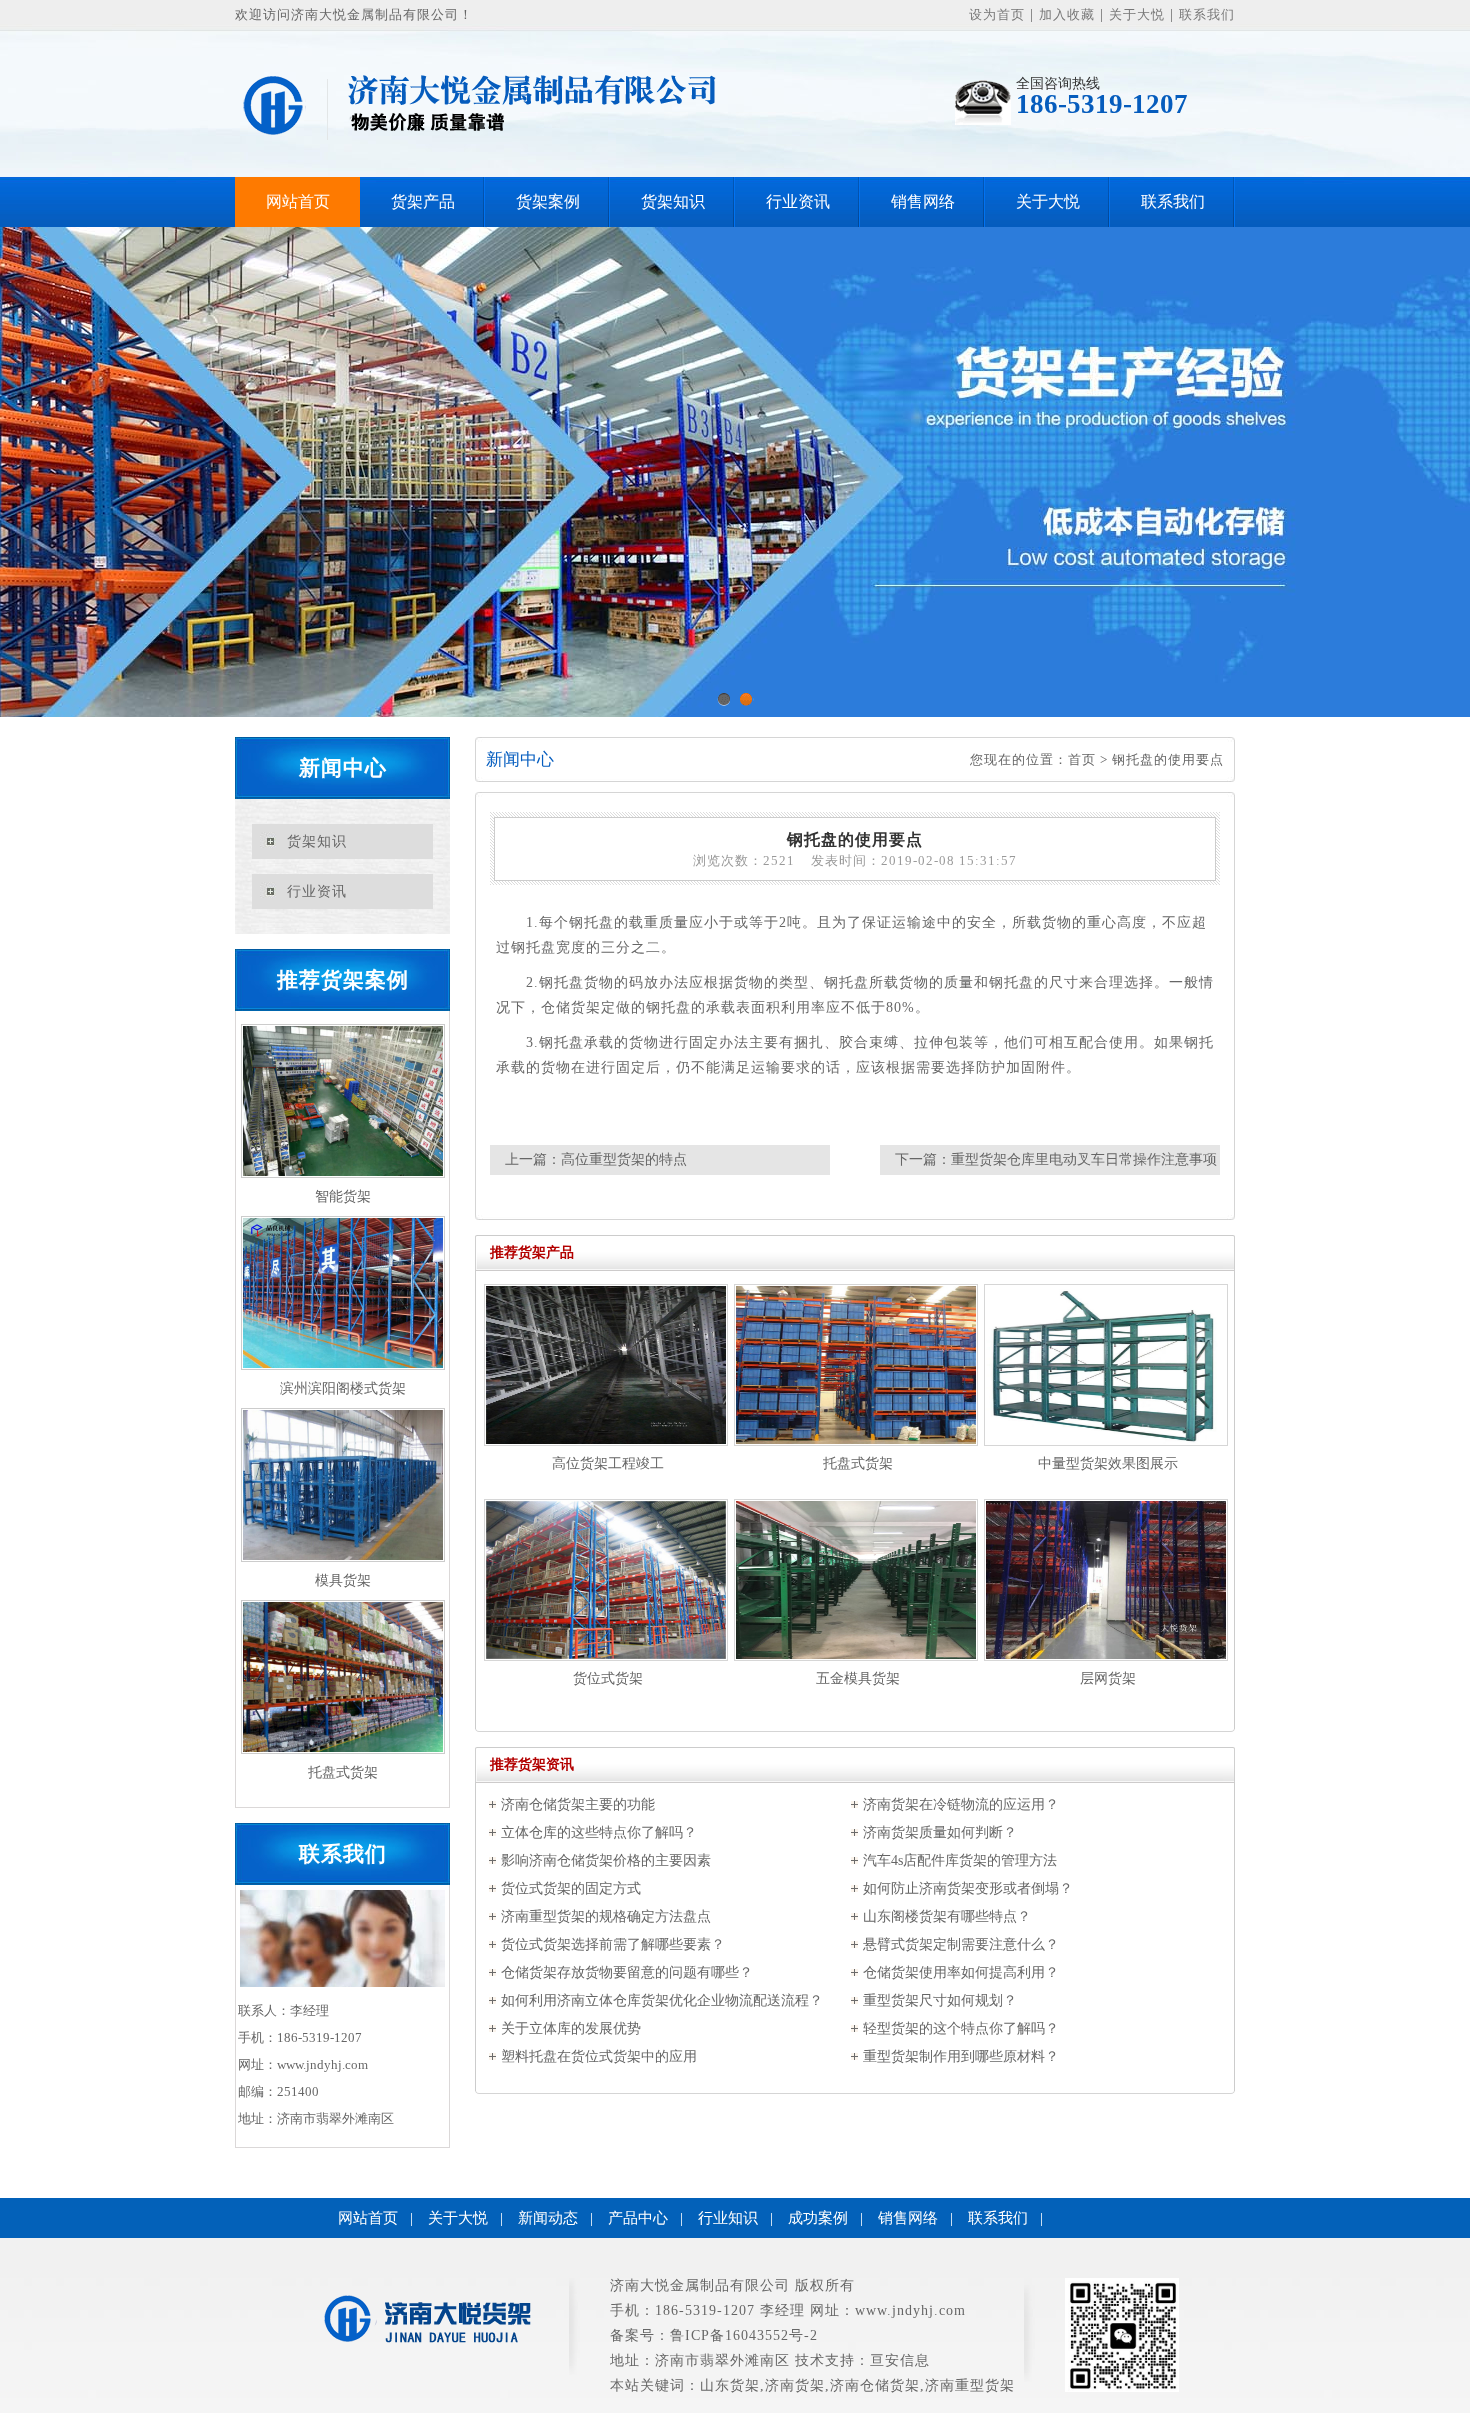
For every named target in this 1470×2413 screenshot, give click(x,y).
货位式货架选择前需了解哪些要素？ (613, 1944)
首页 (1082, 759)
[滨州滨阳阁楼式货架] (342, 1293)
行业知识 (728, 2218)
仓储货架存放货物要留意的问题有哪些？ (627, 1972)
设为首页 (997, 14)
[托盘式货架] (342, 1677)
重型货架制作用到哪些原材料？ (961, 2056)
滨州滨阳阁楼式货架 (343, 1388)
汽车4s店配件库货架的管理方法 (960, 1860)
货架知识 (673, 201)
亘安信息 (900, 2360)
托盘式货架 (343, 1772)
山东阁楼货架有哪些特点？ (947, 1916)
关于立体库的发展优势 (571, 2028)
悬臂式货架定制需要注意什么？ (961, 1944)
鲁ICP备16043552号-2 (744, 2335)
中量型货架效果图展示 (1108, 1463)
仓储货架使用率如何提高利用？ (961, 1972)
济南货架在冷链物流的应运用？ (961, 1804)
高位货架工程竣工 (608, 1463)
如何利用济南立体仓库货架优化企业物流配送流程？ (662, 2000)
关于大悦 (1137, 14)
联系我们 (1207, 14)
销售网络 (923, 201)
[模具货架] (342, 1485)
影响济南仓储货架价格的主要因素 (606, 1860)
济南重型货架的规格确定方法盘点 (606, 1916)
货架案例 (548, 201)
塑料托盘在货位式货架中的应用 (599, 2056)
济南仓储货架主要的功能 (578, 1804)
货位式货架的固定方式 (571, 1888)
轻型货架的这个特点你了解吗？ (961, 2028)
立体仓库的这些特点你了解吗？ (599, 1832)
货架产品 (423, 201)
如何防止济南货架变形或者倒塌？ (968, 1888)
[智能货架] (342, 1101)
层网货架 (1108, 1678)
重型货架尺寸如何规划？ (940, 2000)
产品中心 (638, 2218)
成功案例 (818, 2218)
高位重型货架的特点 (624, 1159)
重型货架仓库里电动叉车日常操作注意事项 (1084, 1159)
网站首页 (298, 201)
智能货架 (343, 1196)
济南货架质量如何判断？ (940, 1832)
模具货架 (343, 1580)
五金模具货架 (858, 1678)
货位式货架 (608, 1678)
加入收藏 (1067, 14)
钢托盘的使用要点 (1168, 759)
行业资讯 (798, 201)
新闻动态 (548, 2218)
